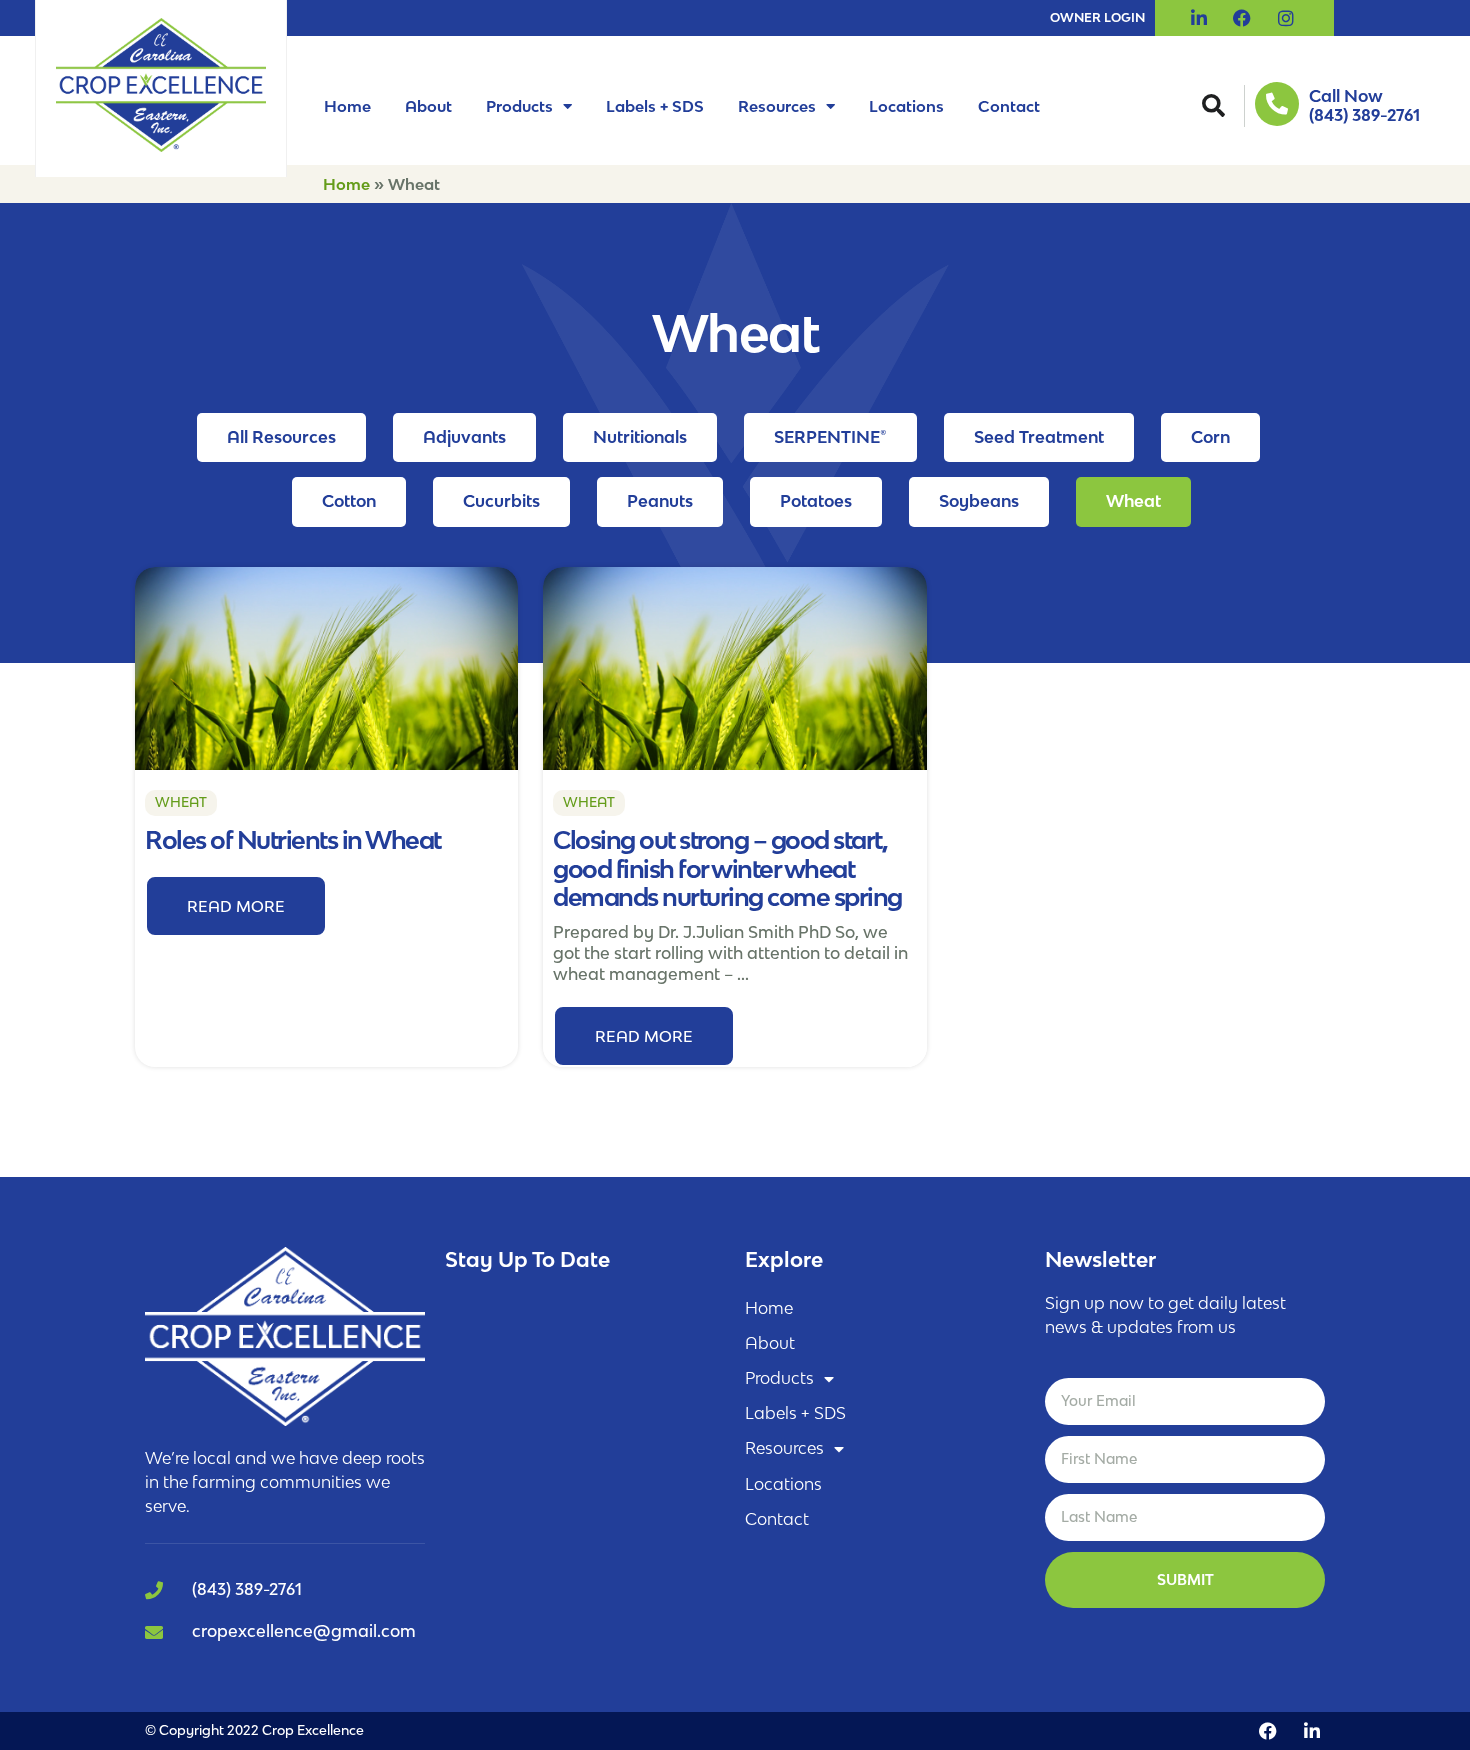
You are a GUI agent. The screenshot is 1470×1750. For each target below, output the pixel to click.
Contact (1009, 106)
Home (347, 106)
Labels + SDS (655, 106)
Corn (1210, 437)
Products (519, 106)
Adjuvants (464, 437)
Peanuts (660, 501)
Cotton (349, 501)
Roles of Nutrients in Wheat (293, 839)
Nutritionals (640, 437)
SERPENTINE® (830, 437)
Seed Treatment (1039, 437)
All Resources (281, 437)
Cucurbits (501, 501)
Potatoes (816, 501)
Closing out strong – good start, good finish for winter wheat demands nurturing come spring (727, 868)
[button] (1213, 106)
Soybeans (979, 501)
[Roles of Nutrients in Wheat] (326, 667)
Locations (906, 106)
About (428, 106)
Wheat (1133, 501)
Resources (777, 106)
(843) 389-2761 (1364, 115)
